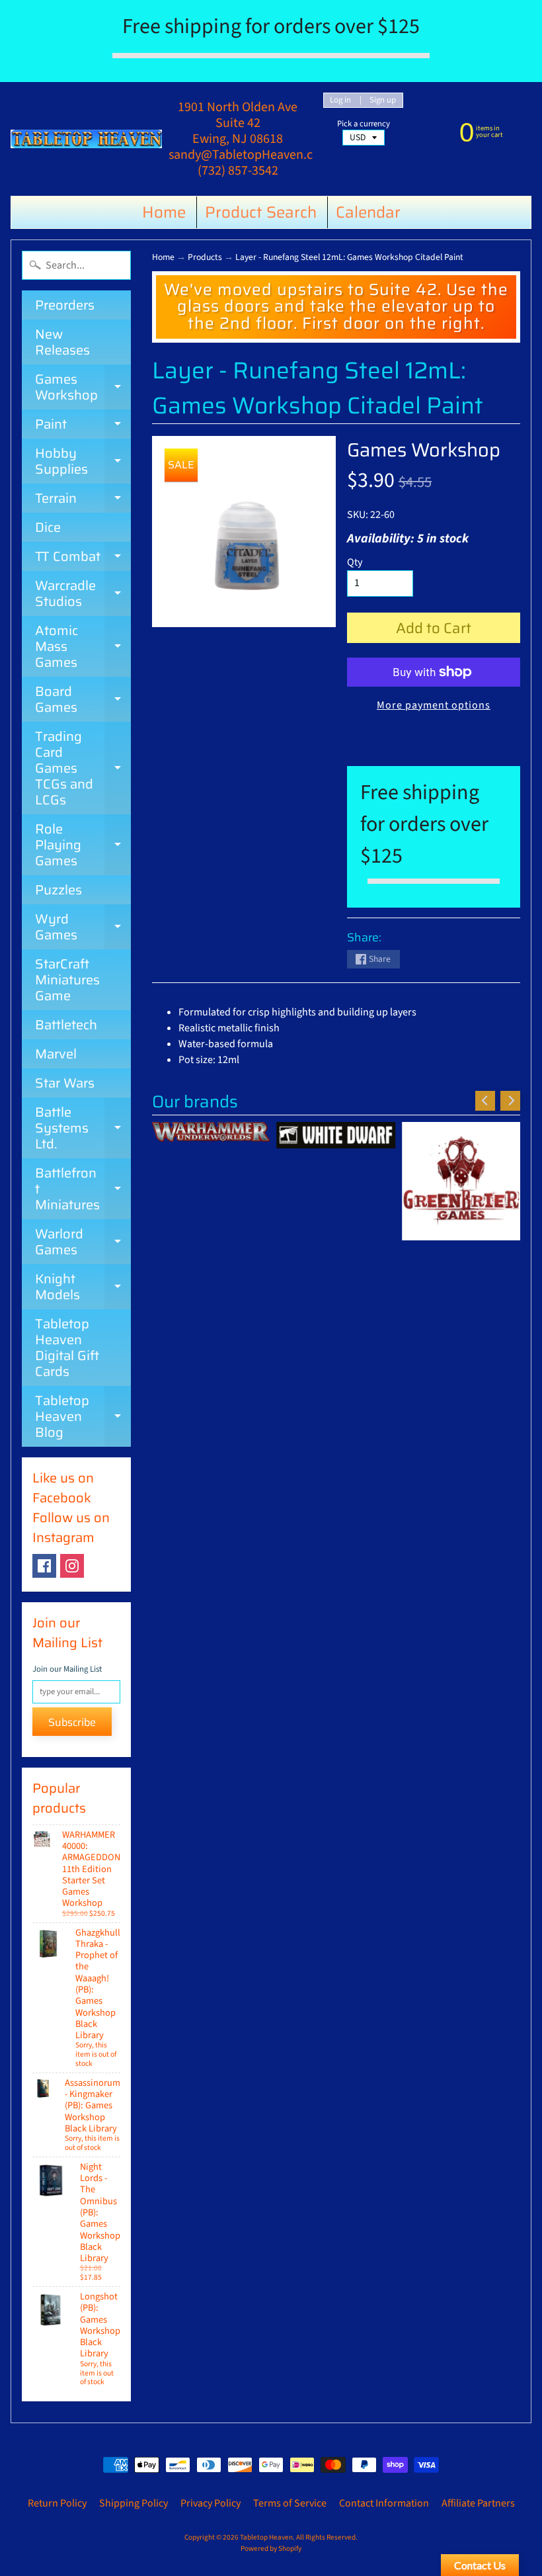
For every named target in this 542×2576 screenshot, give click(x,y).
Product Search (261, 212)
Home (164, 212)
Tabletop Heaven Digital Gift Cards (67, 1348)
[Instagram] (72, 1566)
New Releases (62, 342)
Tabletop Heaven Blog (83, 1416)
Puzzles (58, 890)
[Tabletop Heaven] (86, 139)
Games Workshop (83, 388)
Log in (340, 100)
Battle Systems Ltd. (83, 1128)
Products (205, 257)
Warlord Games (83, 1243)
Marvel (56, 1054)
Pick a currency (364, 124)
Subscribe (72, 1722)
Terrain (83, 500)
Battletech (66, 1025)
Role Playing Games (83, 845)
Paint (83, 426)
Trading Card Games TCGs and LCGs (83, 768)
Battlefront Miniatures (83, 1189)
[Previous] (485, 1101)
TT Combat (83, 558)
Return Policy (57, 2503)
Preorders (65, 305)
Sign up (383, 100)
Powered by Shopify (271, 2549)
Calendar (368, 212)
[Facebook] (44, 1566)
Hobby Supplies (83, 462)
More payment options (434, 705)
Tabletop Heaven (266, 2537)
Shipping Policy (134, 2503)
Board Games (83, 700)
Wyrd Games (83, 928)
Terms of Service (290, 2503)
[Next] (510, 1101)
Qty (355, 562)
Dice (48, 527)
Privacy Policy (211, 2503)
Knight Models (83, 1288)
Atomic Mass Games (83, 646)
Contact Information (384, 2503)
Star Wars (65, 1083)
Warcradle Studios (83, 594)
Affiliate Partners (478, 2503)
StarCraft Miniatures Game (67, 980)
